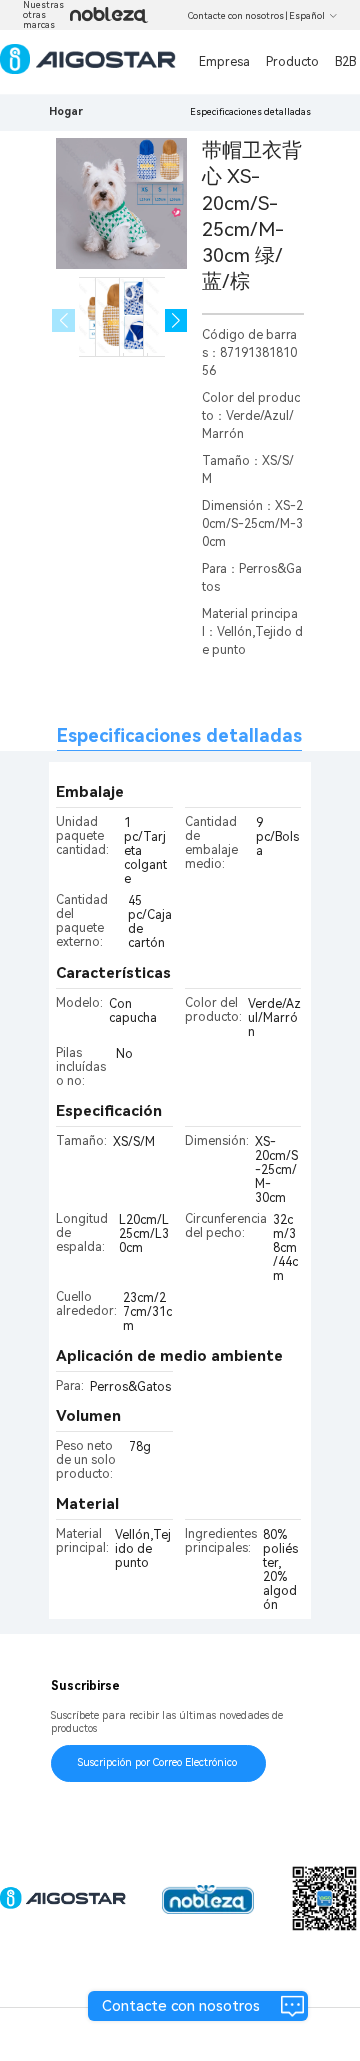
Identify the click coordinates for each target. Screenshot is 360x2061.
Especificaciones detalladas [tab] (179, 735)
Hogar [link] (66, 111)
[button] (176, 320)
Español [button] (307, 16)
